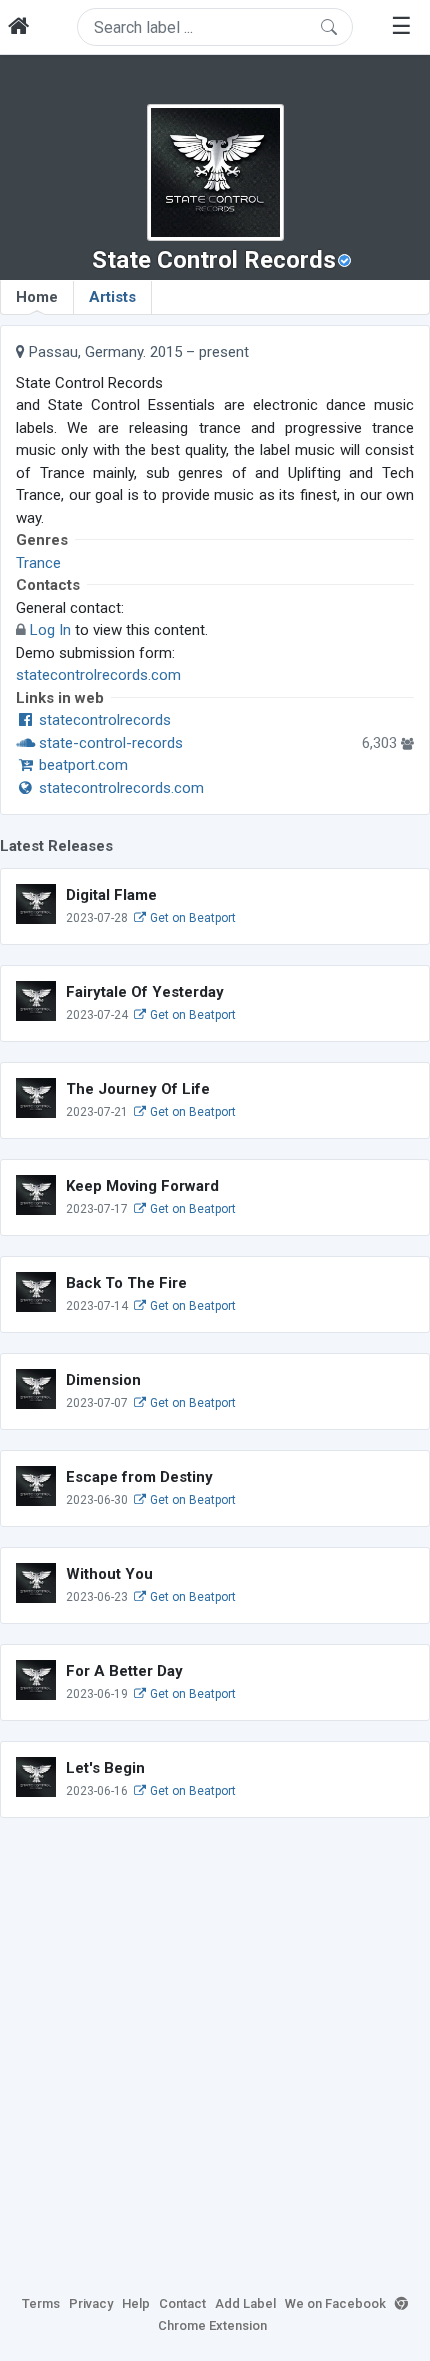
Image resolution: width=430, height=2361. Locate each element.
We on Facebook (335, 2303)
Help (136, 2303)
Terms (41, 2303)
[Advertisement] (215, 2053)
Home (37, 297)
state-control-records (109, 743)
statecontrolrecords (103, 720)
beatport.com (81, 765)
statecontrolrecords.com (98, 675)
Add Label (245, 2303)
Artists (112, 297)
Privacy (91, 2303)
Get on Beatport (191, 918)
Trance (38, 563)
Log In (50, 630)
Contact (182, 2303)
